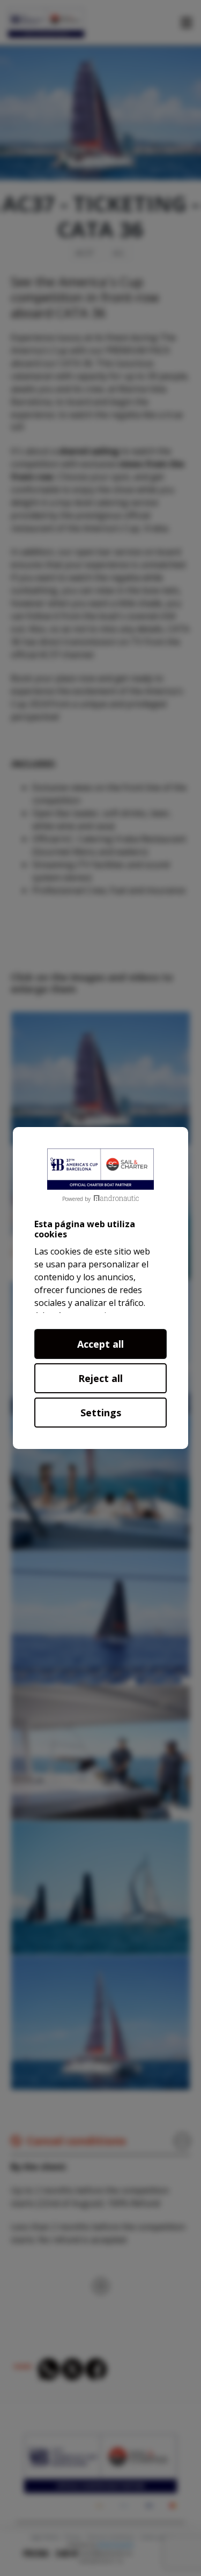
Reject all (100, 1378)
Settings (101, 1413)
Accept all (100, 1344)
